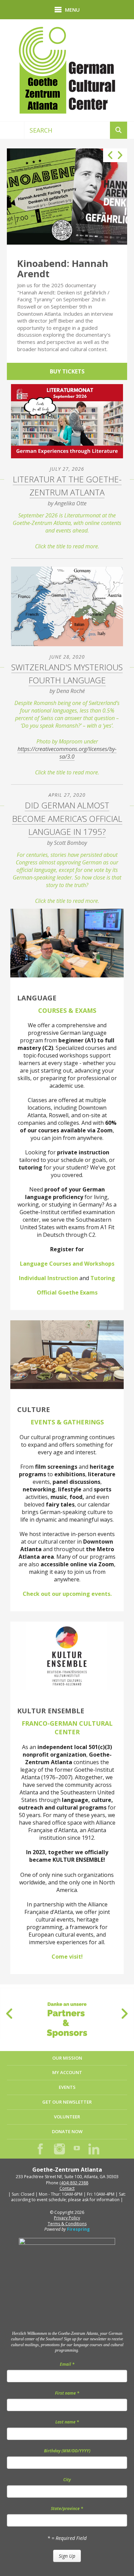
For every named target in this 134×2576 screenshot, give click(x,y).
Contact (67, 2188)
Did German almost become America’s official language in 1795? (67, 818)
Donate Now (67, 2131)
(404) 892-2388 (74, 2183)
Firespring (78, 2229)
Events (67, 2087)
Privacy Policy (67, 2218)
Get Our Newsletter (67, 2102)
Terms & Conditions (67, 2224)
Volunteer (67, 2117)
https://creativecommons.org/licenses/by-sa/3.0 (67, 753)
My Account (67, 2072)
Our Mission (67, 2058)
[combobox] (67, 130)
